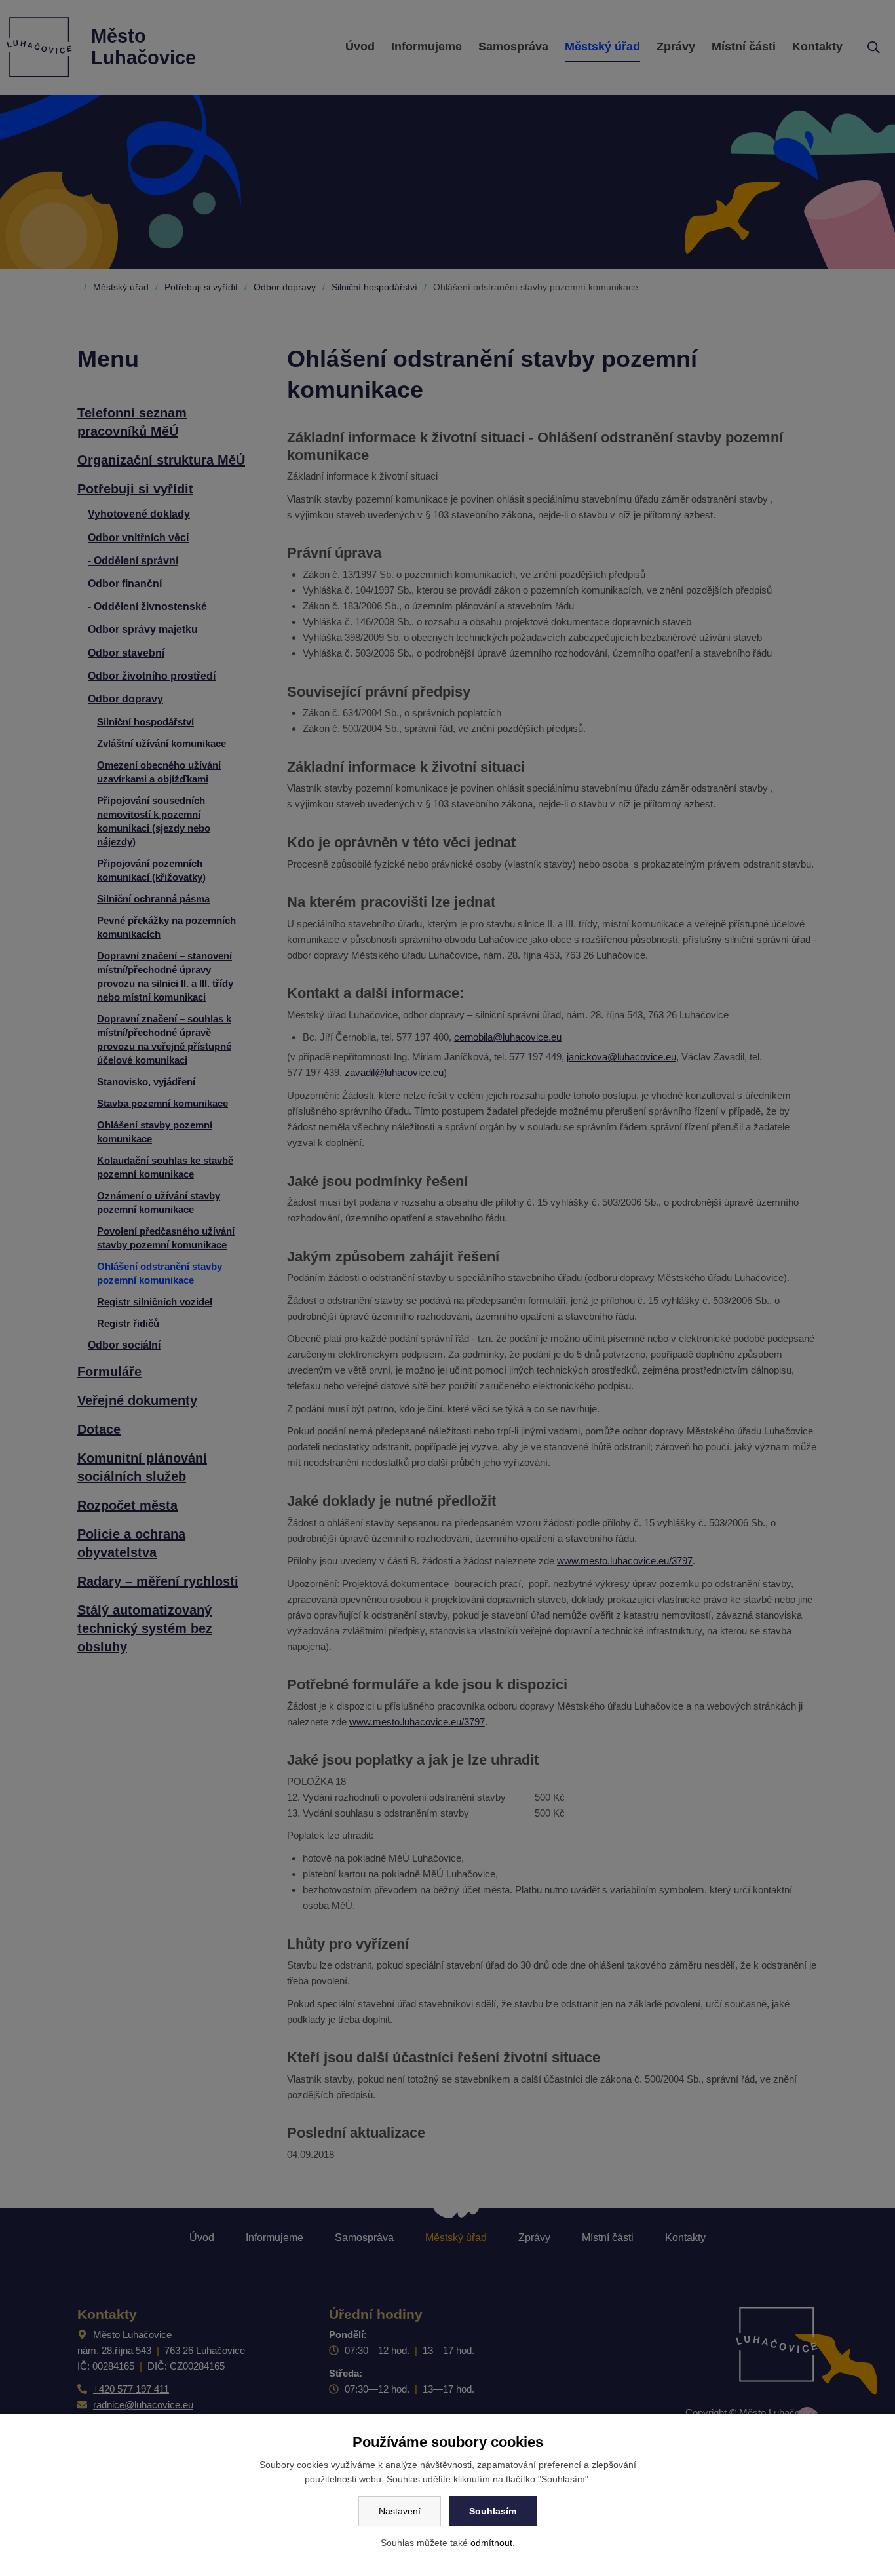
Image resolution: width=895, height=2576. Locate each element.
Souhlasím (493, 2511)
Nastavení (400, 2511)
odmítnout (491, 2543)
